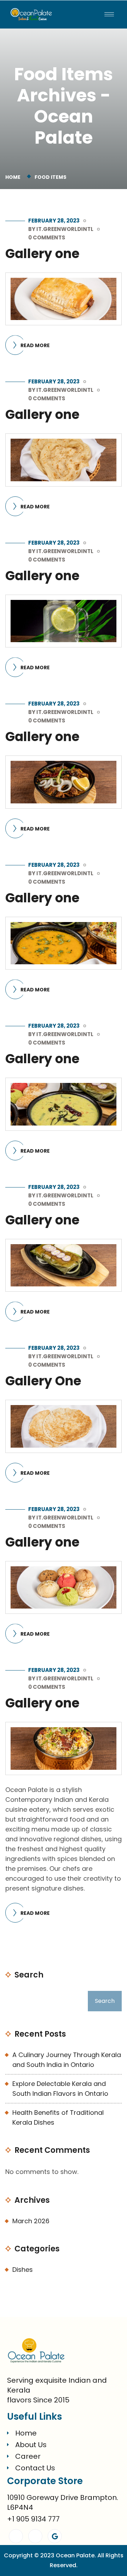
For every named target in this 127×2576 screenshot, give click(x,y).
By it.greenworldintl (61, 229)
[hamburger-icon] (109, 14)
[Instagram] (35, 2536)
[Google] (55, 2536)
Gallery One (43, 1381)
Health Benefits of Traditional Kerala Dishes (58, 2117)
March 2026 (31, 2221)
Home (14, 177)
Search (29, 1975)
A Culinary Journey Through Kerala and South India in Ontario (67, 2060)
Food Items (50, 177)
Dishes (23, 2270)
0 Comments (47, 237)
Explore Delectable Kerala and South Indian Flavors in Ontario (60, 2089)
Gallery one (42, 254)
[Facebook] (16, 2536)
